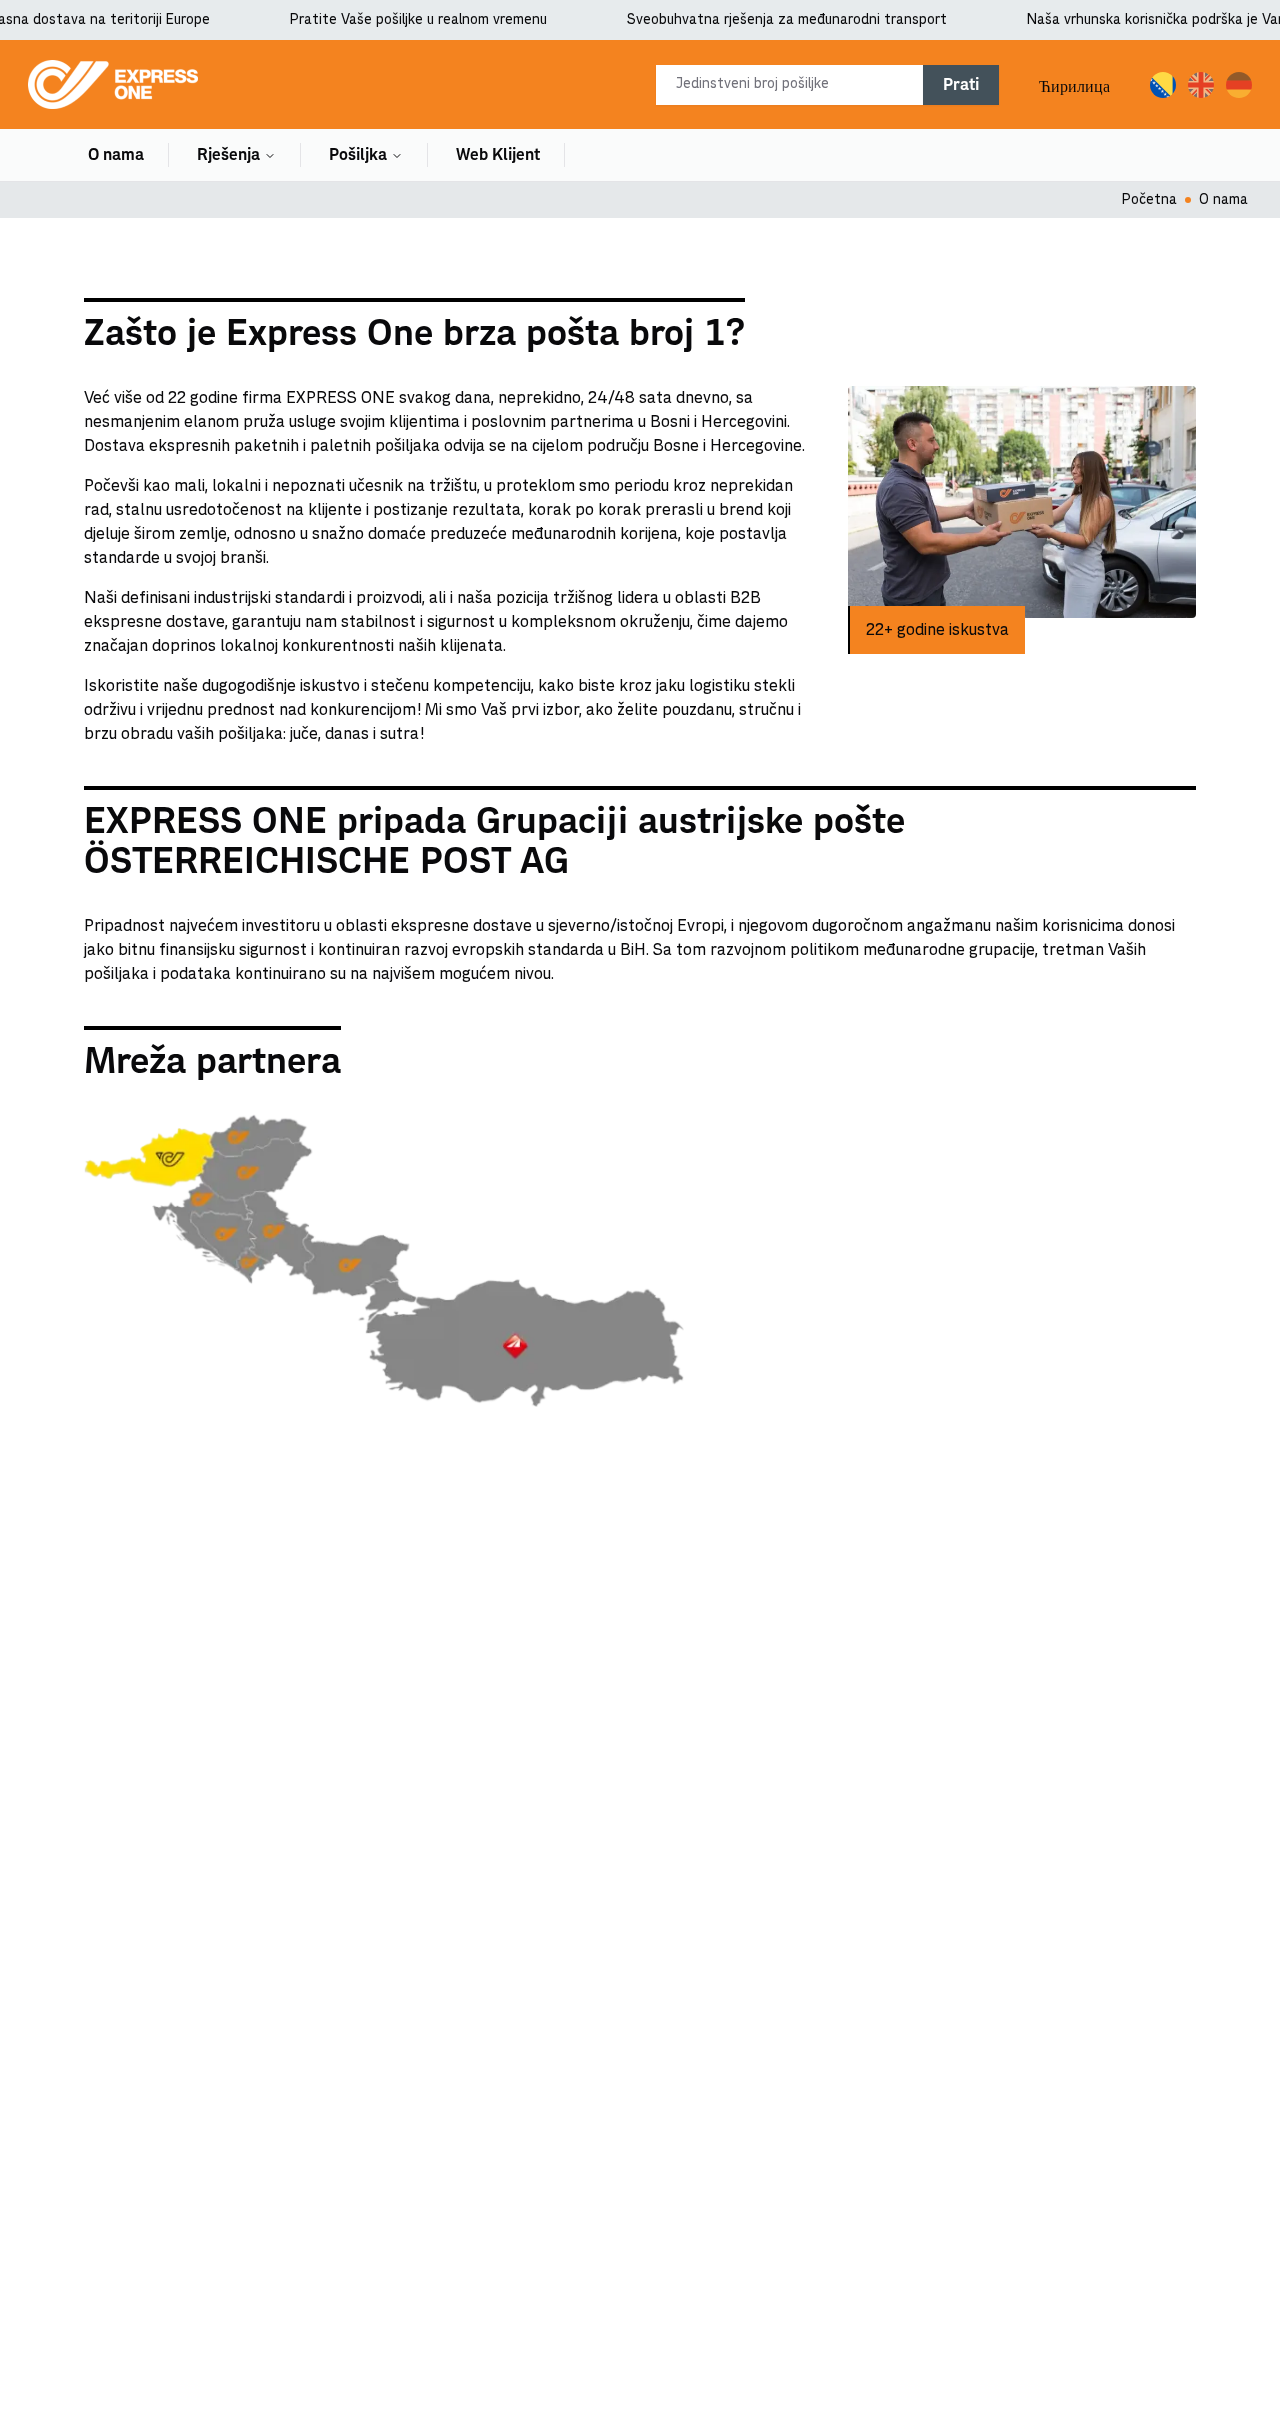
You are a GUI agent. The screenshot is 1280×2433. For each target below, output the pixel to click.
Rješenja (228, 155)
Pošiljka (358, 155)
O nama (116, 155)
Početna (1149, 200)
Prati (961, 85)
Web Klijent (498, 155)
